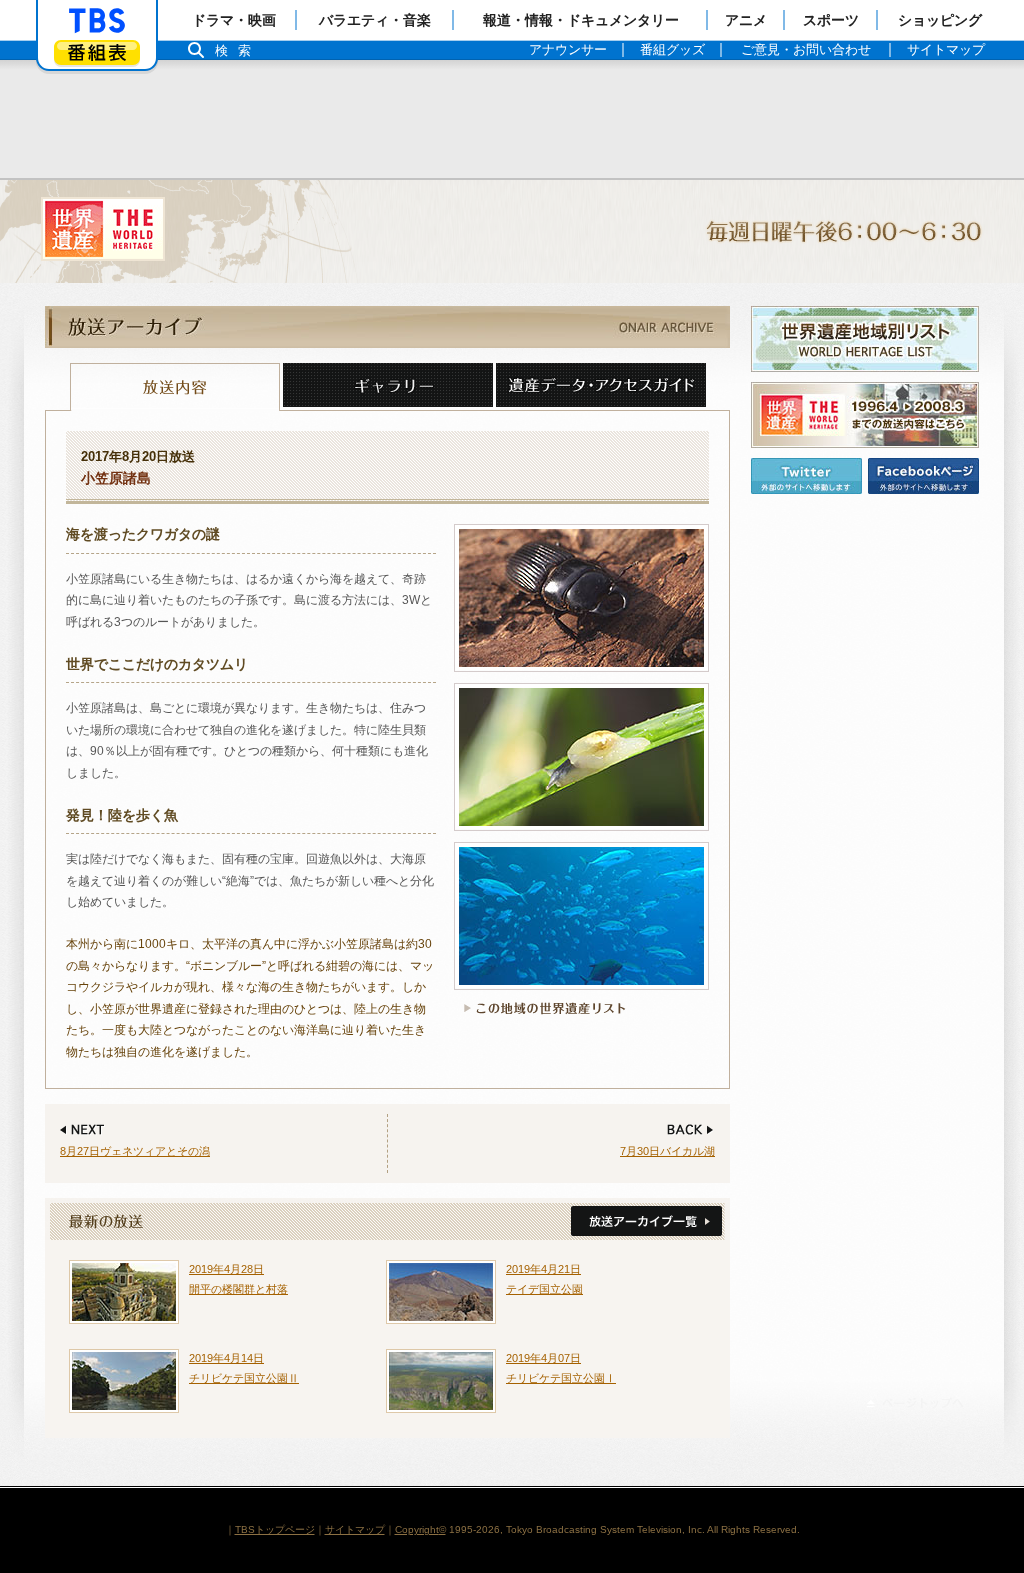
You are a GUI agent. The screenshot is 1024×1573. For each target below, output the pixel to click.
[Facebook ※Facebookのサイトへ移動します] (923, 476)
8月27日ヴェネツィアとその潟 (135, 1151)
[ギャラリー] (388, 387)
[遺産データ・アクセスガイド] (601, 387)
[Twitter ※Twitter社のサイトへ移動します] (806, 476)
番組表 (97, 52)
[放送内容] (175, 387)
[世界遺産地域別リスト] (865, 339)
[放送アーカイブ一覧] (644, 1222)
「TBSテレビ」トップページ (97, 21)
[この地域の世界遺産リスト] (541, 1008)
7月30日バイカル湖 (667, 1151)
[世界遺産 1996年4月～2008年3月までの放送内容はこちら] (865, 415)
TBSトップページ (275, 1529)
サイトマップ (355, 1529)
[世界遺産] (512, 231)
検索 (238, 50)
